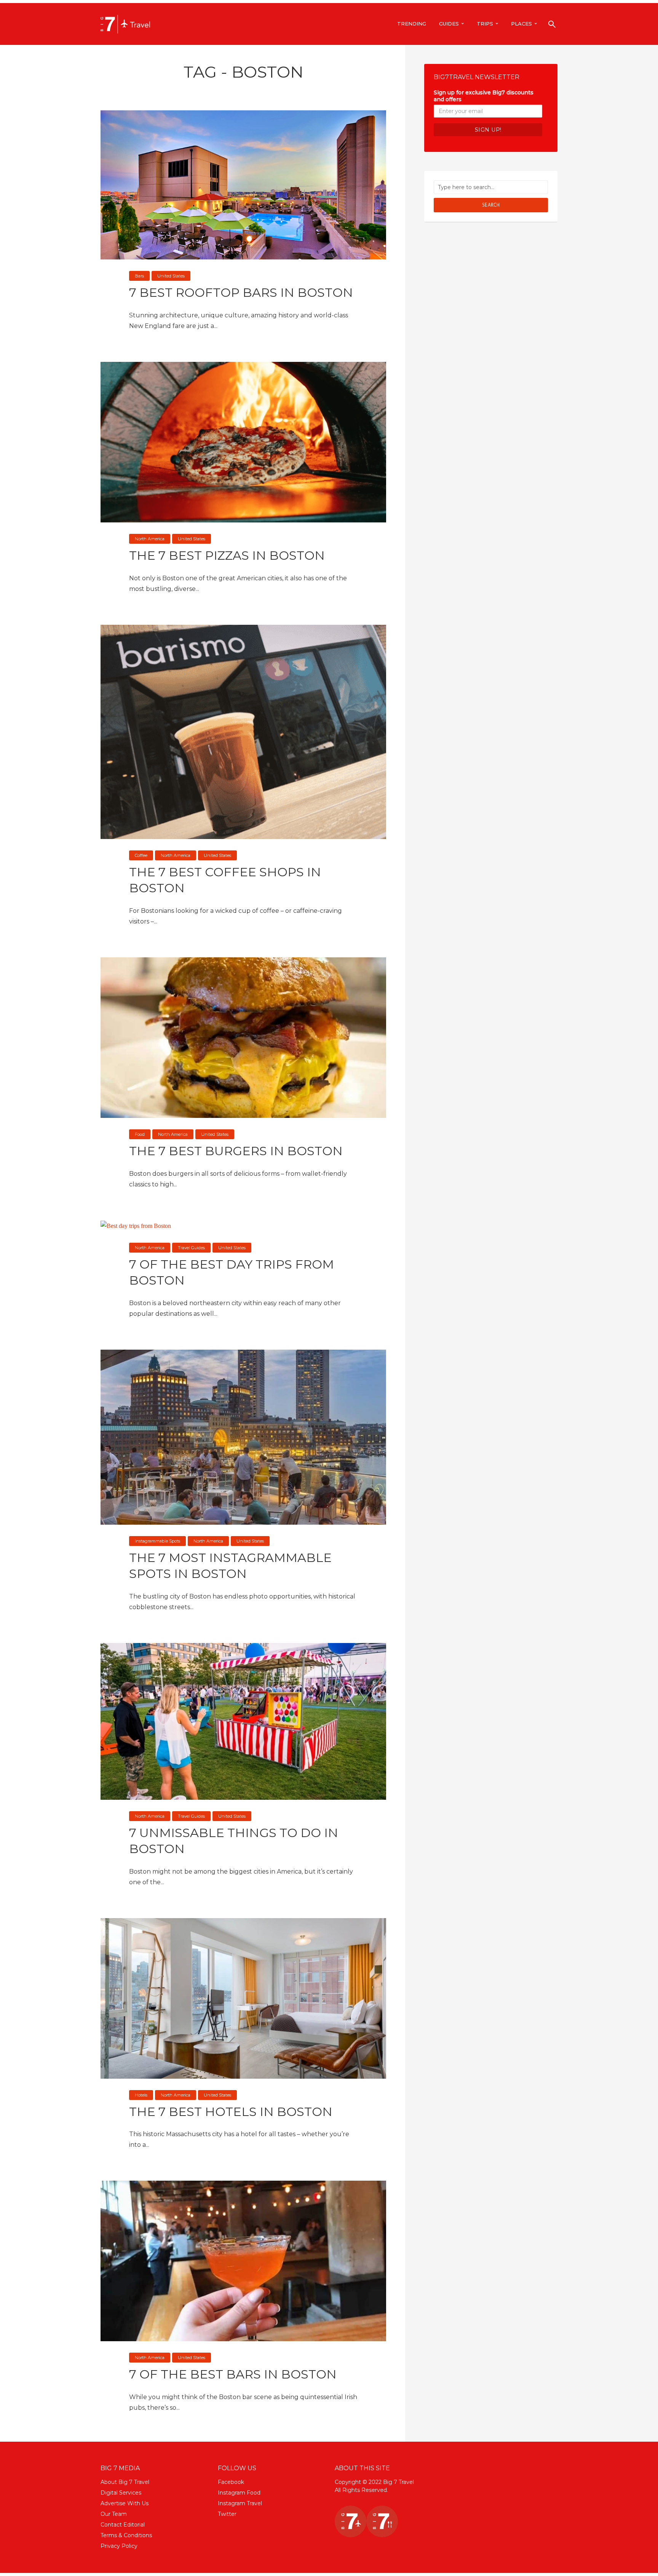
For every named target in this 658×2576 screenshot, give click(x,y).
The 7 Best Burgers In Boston (236, 1151)
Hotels (141, 2095)
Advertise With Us (125, 2503)
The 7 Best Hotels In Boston (231, 2112)
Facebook (231, 2482)
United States (171, 276)
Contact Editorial (123, 2525)
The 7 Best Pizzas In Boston (227, 555)
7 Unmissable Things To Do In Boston (234, 1841)
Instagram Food (239, 2493)
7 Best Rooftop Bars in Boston (241, 292)
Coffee (141, 855)
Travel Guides (191, 1248)
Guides (449, 24)
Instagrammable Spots (157, 1541)
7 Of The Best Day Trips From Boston (232, 1272)
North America (150, 539)
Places (521, 24)
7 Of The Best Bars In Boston (233, 2374)
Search (491, 205)
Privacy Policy (119, 2546)
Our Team (114, 2514)
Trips (485, 24)
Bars (139, 276)
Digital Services (121, 2493)
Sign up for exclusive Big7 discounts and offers (484, 96)
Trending (412, 24)
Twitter (227, 2514)
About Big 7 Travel (125, 2482)
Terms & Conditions (126, 2535)
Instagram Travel (240, 2503)
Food (140, 1134)
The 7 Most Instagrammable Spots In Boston (230, 1566)
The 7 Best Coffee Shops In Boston (225, 880)
